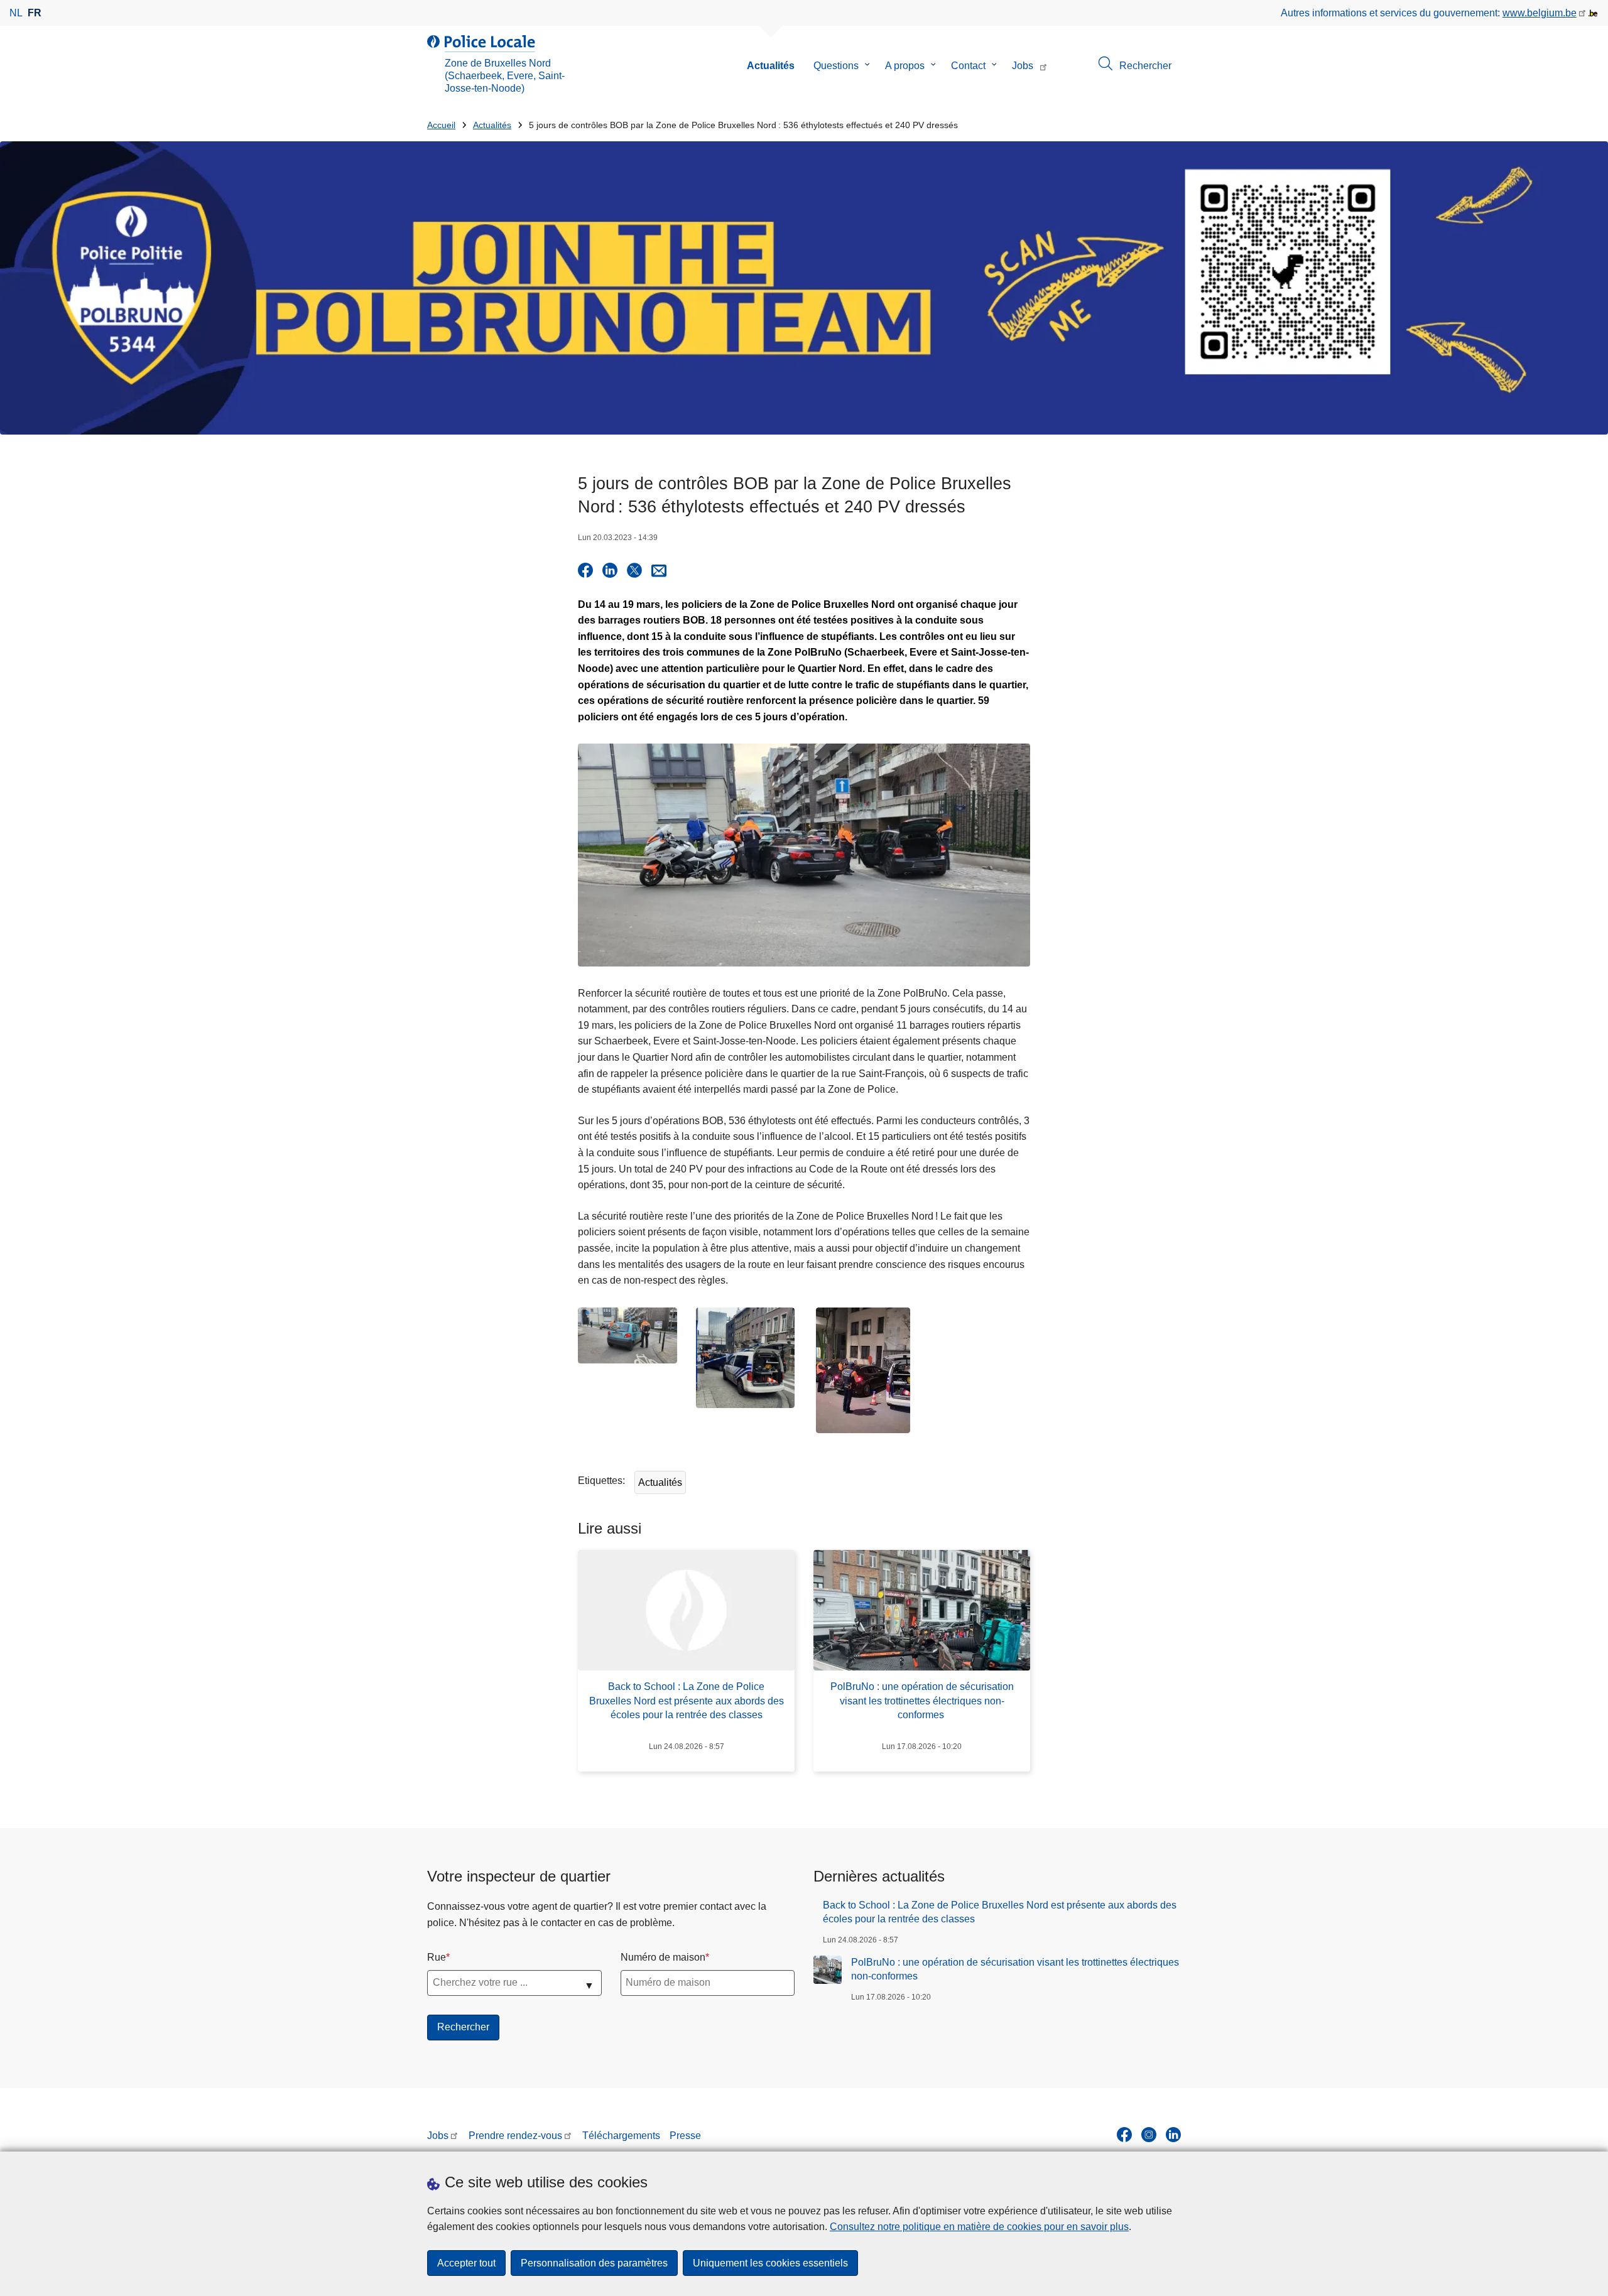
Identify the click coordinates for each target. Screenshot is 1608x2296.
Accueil (441, 125)
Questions (836, 66)
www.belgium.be (1540, 13)
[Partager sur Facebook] (585, 570)
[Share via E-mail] (659, 570)
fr (35, 13)
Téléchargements (621, 2136)
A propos (905, 66)
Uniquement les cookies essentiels (770, 2263)
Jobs (1023, 66)
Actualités (771, 66)
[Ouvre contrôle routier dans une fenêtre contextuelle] (627, 1335)
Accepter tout (466, 2263)
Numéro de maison (663, 1957)
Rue (437, 1957)
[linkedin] (1173, 2135)
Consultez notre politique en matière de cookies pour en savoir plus (979, 2227)
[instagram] (1149, 2135)
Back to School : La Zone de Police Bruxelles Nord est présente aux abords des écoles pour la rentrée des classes (1000, 1912)
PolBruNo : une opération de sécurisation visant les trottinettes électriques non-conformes (1015, 1969)
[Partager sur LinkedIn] (610, 570)
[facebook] (1124, 2135)
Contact (968, 66)
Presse (685, 2136)
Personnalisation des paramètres (594, 2263)
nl (16, 13)
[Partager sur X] (634, 570)
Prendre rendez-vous (515, 2136)
